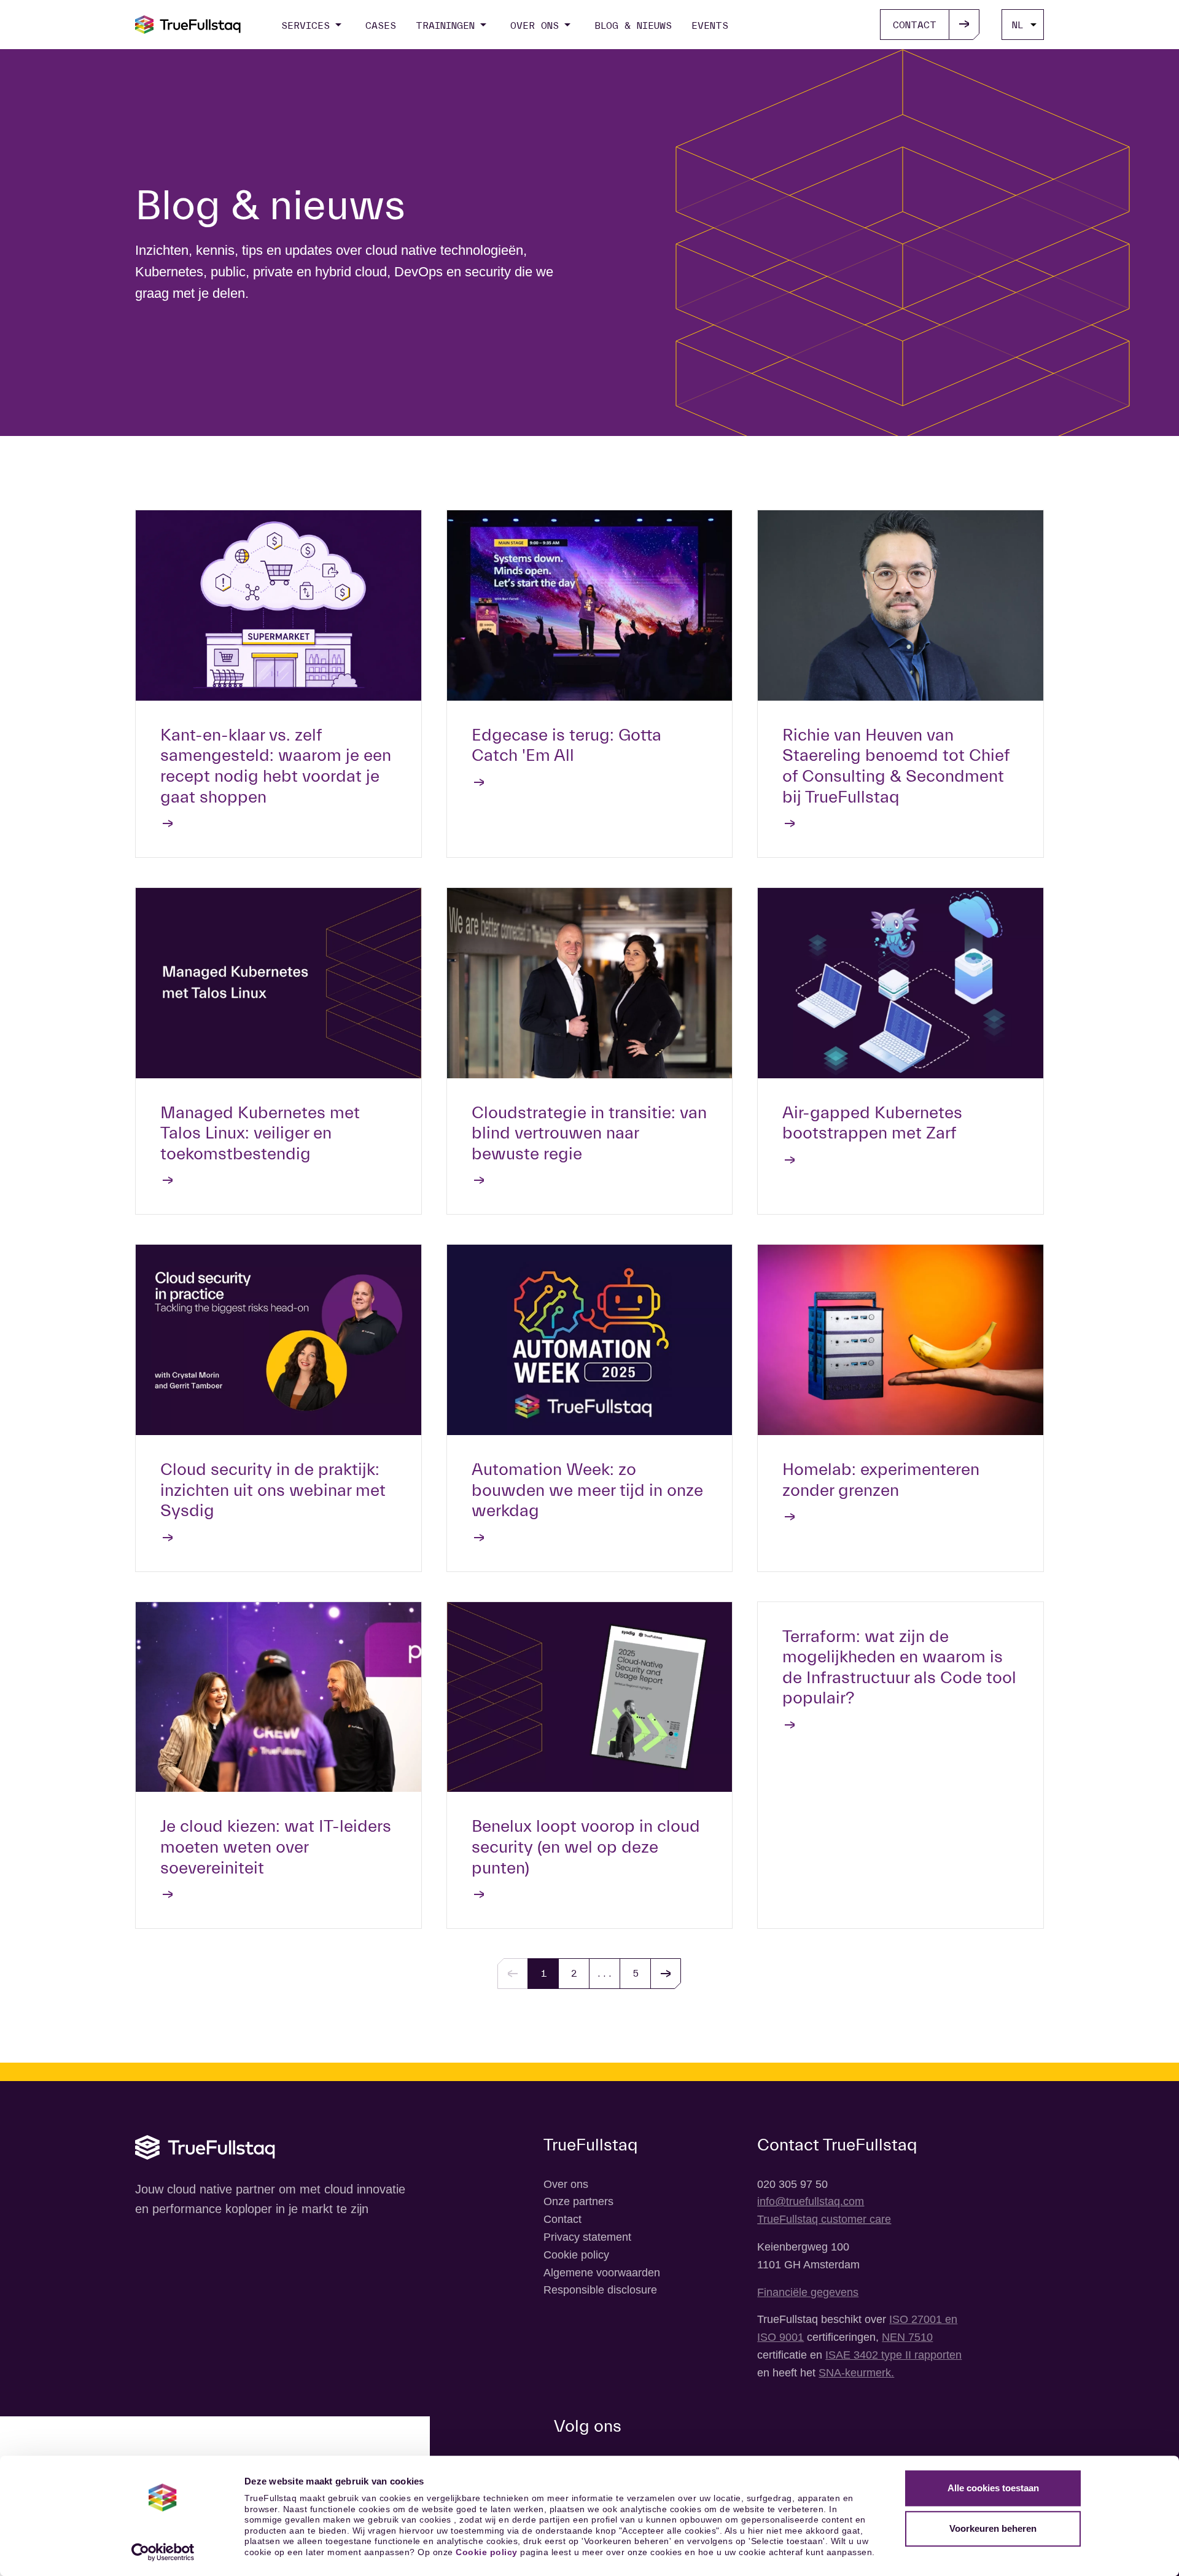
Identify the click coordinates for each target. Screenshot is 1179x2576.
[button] (666, 1974)
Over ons (566, 2184)
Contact (562, 2219)
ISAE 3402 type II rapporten (893, 2355)
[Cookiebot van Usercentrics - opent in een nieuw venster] (163, 2552)
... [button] (605, 1973)
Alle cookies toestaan (993, 2488)
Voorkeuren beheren (993, 2528)
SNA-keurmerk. (856, 2373)
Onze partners (578, 2201)
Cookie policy (487, 2552)
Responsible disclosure (600, 2290)
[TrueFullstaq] (188, 25)
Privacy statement (587, 2237)
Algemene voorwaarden (602, 2273)
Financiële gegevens (808, 2292)
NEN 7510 (907, 2337)
